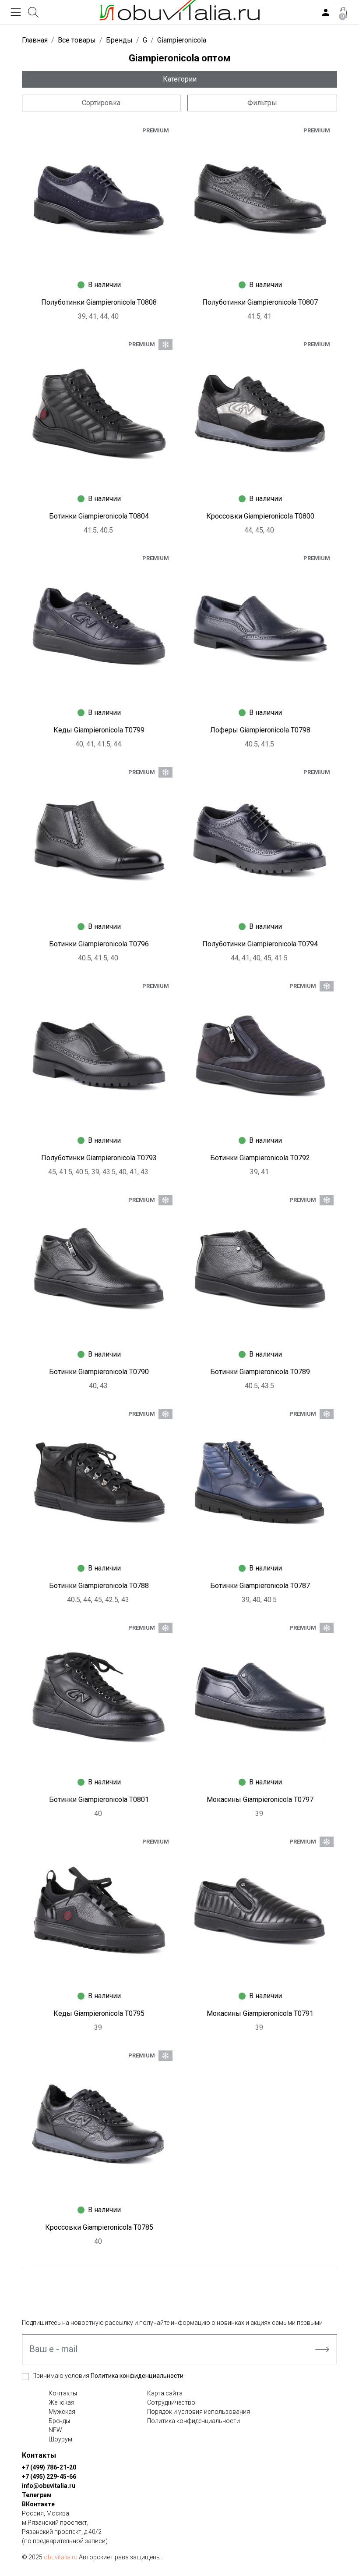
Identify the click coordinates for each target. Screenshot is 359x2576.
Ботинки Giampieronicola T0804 (99, 516)
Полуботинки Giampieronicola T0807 (260, 302)
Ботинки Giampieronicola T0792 (260, 1158)
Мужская (62, 2412)
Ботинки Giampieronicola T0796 (99, 944)
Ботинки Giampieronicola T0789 (260, 1372)
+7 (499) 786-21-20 (49, 2467)
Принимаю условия (108, 2376)
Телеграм (37, 2495)
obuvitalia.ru (61, 2557)
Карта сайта (165, 2393)
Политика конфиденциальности (137, 2376)
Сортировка (101, 103)
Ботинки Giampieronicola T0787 (260, 1586)
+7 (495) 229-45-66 (49, 2477)
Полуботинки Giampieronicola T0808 (99, 302)
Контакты (63, 2393)
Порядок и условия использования (199, 2412)
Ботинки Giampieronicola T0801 (99, 1800)
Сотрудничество (171, 2402)
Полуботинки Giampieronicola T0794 (260, 944)
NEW (55, 2430)
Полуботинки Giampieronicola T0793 (99, 1158)
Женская (62, 2402)
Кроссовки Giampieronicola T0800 (260, 516)
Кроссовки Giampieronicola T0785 (99, 2227)
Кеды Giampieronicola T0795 (99, 2013)
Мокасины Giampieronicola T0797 (260, 1800)
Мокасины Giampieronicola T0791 (260, 2013)
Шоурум (60, 2439)
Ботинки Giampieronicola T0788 (99, 1586)
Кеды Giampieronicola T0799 (99, 730)
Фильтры (262, 103)
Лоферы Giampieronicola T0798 (260, 730)
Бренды (59, 2421)
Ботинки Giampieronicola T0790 (99, 1372)
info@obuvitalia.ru (49, 2486)
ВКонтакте (38, 2504)
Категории (180, 79)
